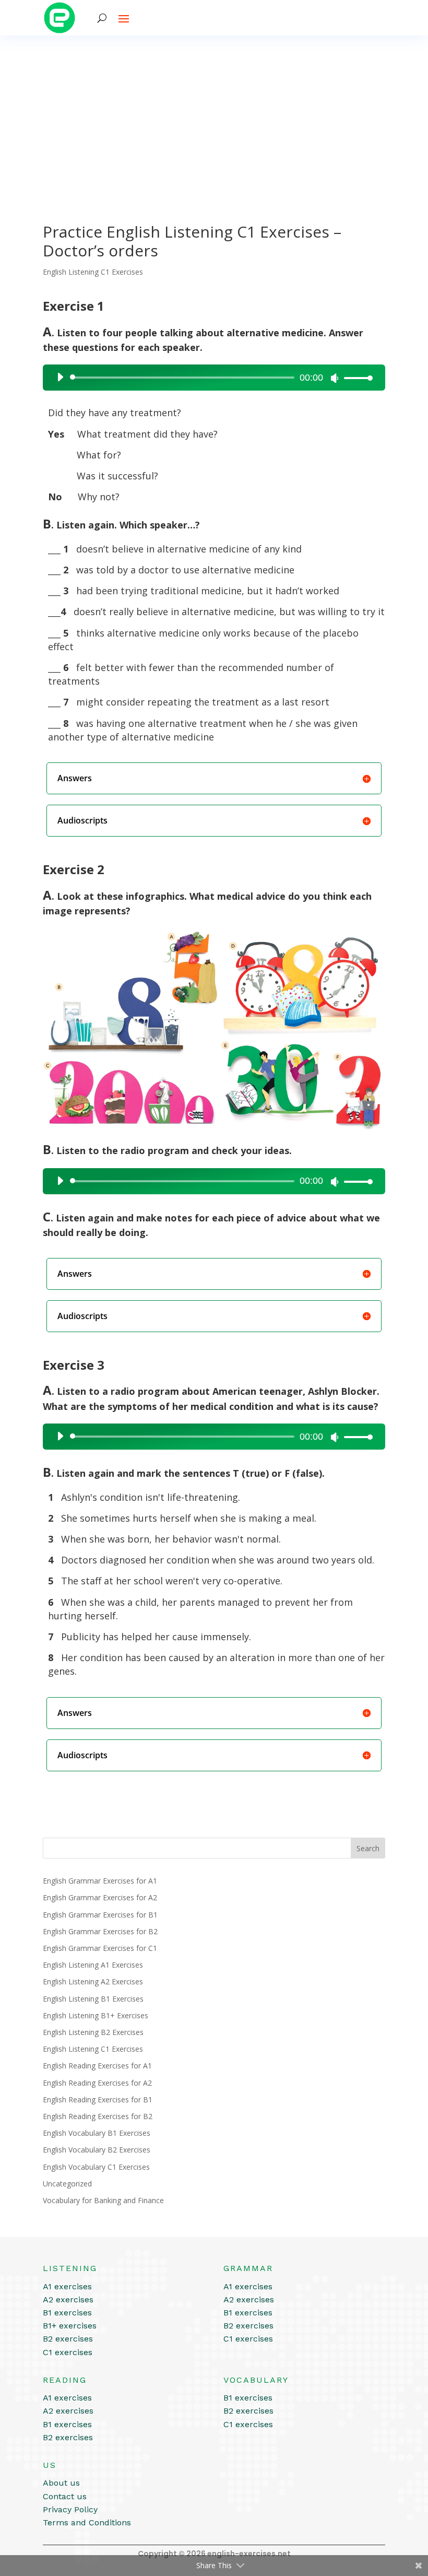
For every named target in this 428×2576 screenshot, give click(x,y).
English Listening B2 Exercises (93, 2032)
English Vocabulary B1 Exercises (97, 2133)
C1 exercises (68, 2352)
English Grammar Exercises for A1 (100, 1881)
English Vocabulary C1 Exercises (96, 2167)
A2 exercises (68, 2299)
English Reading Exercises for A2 (97, 2083)
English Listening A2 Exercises (93, 1981)
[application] (211, 378)
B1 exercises (67, 2313)
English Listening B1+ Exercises (96, 2015)
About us (61, 2483)
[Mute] (335, 378)
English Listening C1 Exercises (93, 272)
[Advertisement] (214, 114)
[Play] (60, 377)
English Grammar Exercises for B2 (100, 1931)
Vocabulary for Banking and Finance (103, 2200)
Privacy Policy (70, 2509)
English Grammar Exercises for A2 (100, 1897)
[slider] (355, 378)
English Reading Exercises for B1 (98, 2099)
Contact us (65, 2496)
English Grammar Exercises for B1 (100, 1915)
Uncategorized (67, 2184)
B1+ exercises (70, 2326)
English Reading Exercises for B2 (98, 2116)
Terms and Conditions (87, 2522)
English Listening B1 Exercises (93, 1999)
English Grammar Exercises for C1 (100, 1948)
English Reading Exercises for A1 (97, 2066)
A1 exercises (67, 2286)
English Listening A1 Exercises (93, 1965)
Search (368, 1848)
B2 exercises (68, 2339)
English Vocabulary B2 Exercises (97, 2150)
